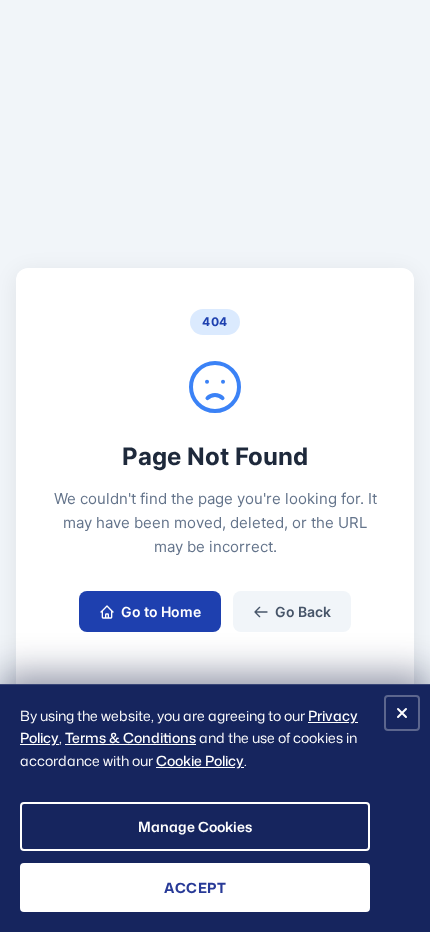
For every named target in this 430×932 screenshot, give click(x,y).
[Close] (402, 713)
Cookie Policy (200, 760)
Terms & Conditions (130, 737)
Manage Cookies (195, 826)
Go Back (303, 611)
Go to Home (161, 611)
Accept (195, 887)
